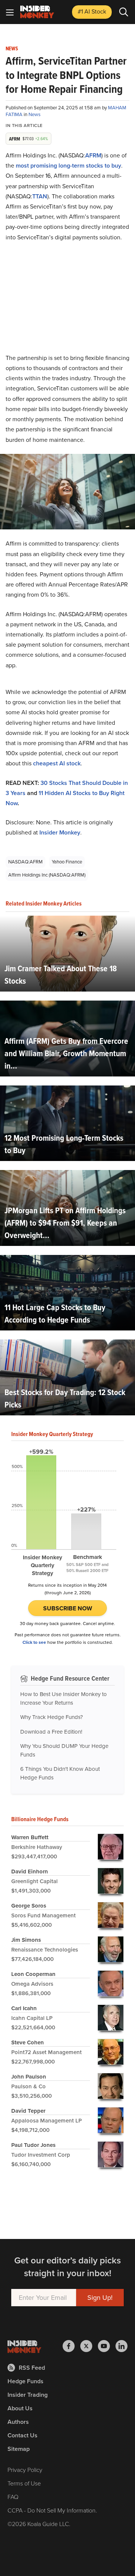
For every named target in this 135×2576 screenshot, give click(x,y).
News (12, 49)
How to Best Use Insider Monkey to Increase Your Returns (64, 1698)
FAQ (13, 2497)
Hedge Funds (25, 2381)
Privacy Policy (25, 2470)
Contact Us (22, 2435)
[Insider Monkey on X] (89, 2346)
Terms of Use (24, 2483)
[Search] (124, 12)
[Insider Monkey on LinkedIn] (121, 2346)
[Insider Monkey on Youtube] (107, 2346)
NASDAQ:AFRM (25, 862)
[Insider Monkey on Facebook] (71, 2346)
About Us (20, 2408)
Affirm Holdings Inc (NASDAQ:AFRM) (47, 875)
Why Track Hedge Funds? (52, 1717)
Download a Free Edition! (51, 1732)
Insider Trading (28, 2395)
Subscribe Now (68, 1608)
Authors (18, 2422)
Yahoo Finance (67, 862)
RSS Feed (32, 2368)
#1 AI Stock (92, 11)
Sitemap (19, 2449)
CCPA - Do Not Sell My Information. (52, 2510)
